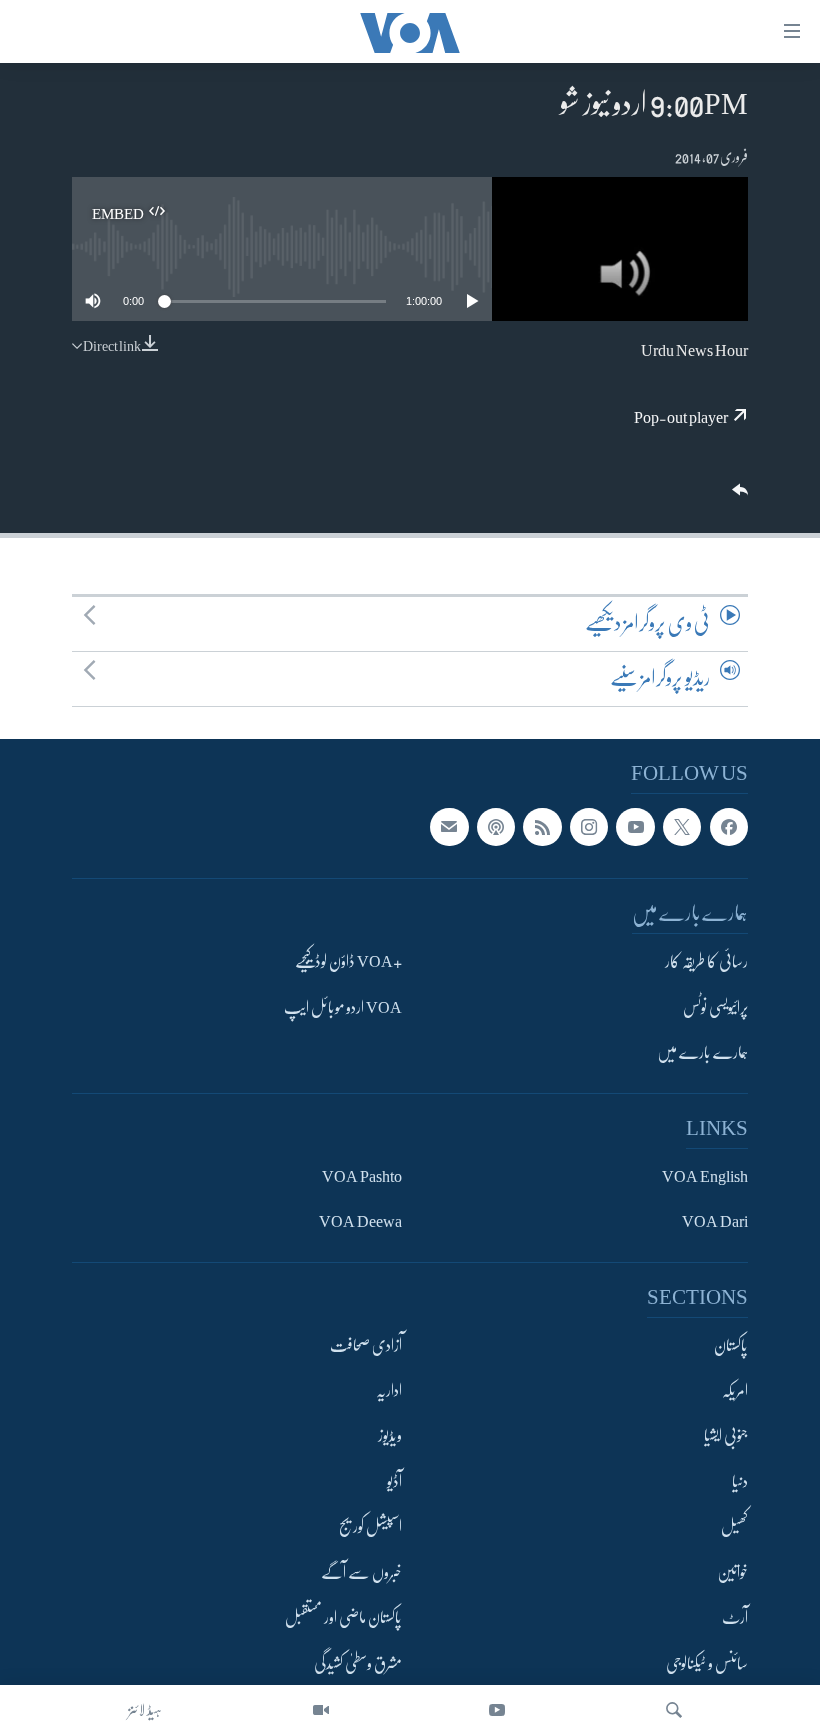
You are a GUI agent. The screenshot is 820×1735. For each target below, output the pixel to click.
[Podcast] (496, 827)
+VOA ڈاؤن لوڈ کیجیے (348, 962)
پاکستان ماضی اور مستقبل (343, 1618)
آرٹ (735, 1618)
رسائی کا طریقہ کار (706, 962)
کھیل (734, 1527)
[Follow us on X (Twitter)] (682, 827)
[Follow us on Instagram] (589, 827)
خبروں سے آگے (361, 1573)
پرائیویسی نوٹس (715, 1008)
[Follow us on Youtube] (635, 827)
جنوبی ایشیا (726, 1437)
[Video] (321, 1710)
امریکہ (735, 1391)
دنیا (740, 1482)
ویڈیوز (390, 1437)
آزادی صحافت (366, 1346)
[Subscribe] (449, 827)
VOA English (705, 1177)
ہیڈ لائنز (145, 1710)
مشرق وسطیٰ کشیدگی (358, 1664)
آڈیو (394, 1482)
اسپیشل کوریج (370, 1527)
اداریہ (389, 1391)
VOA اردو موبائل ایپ (343, 1008)
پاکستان (731, 1346)
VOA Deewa (360, 1222)
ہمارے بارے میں (702, 1053)
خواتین (732, 1573)
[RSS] (542, 827)
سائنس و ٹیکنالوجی (707, 1664)
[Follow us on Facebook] (729, 827)
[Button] (738, 496)
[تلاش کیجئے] (674, 1710)
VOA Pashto (362, 1177)
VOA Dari (715, 1222)
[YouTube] (497, 1710)
